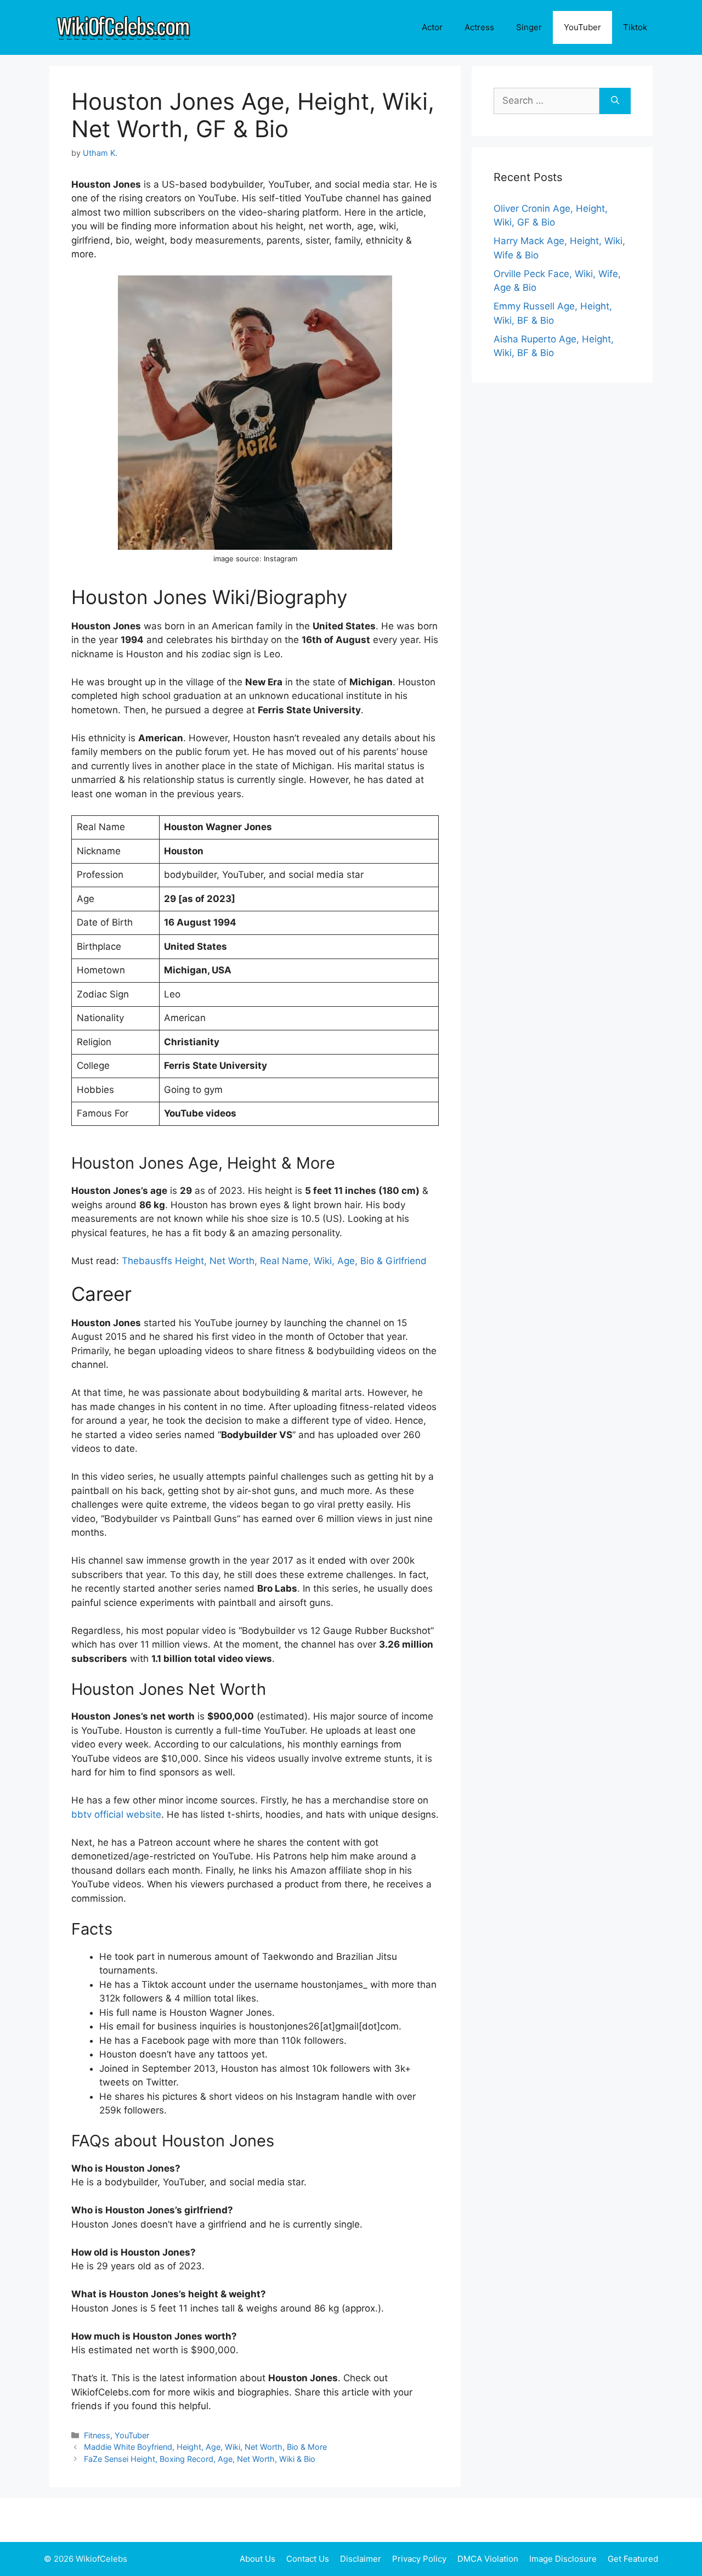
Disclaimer (361, 2559)
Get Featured (633, 2559)
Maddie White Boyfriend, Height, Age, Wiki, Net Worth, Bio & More (205, 2447)
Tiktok (635, 27)
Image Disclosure (563, 2559)
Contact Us (308, 2559)
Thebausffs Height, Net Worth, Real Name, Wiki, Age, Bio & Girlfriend (274, 1261)
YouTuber (582, 27)
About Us (257, 2559)
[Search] (615, 101)
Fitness (97, 2435)
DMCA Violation (488, 2559)
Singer (529, 27)
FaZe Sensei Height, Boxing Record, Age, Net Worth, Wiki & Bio (200, 2459)
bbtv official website (116, 1814)
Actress (479, 27)
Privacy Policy (419, 2559)
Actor (432, 27)
